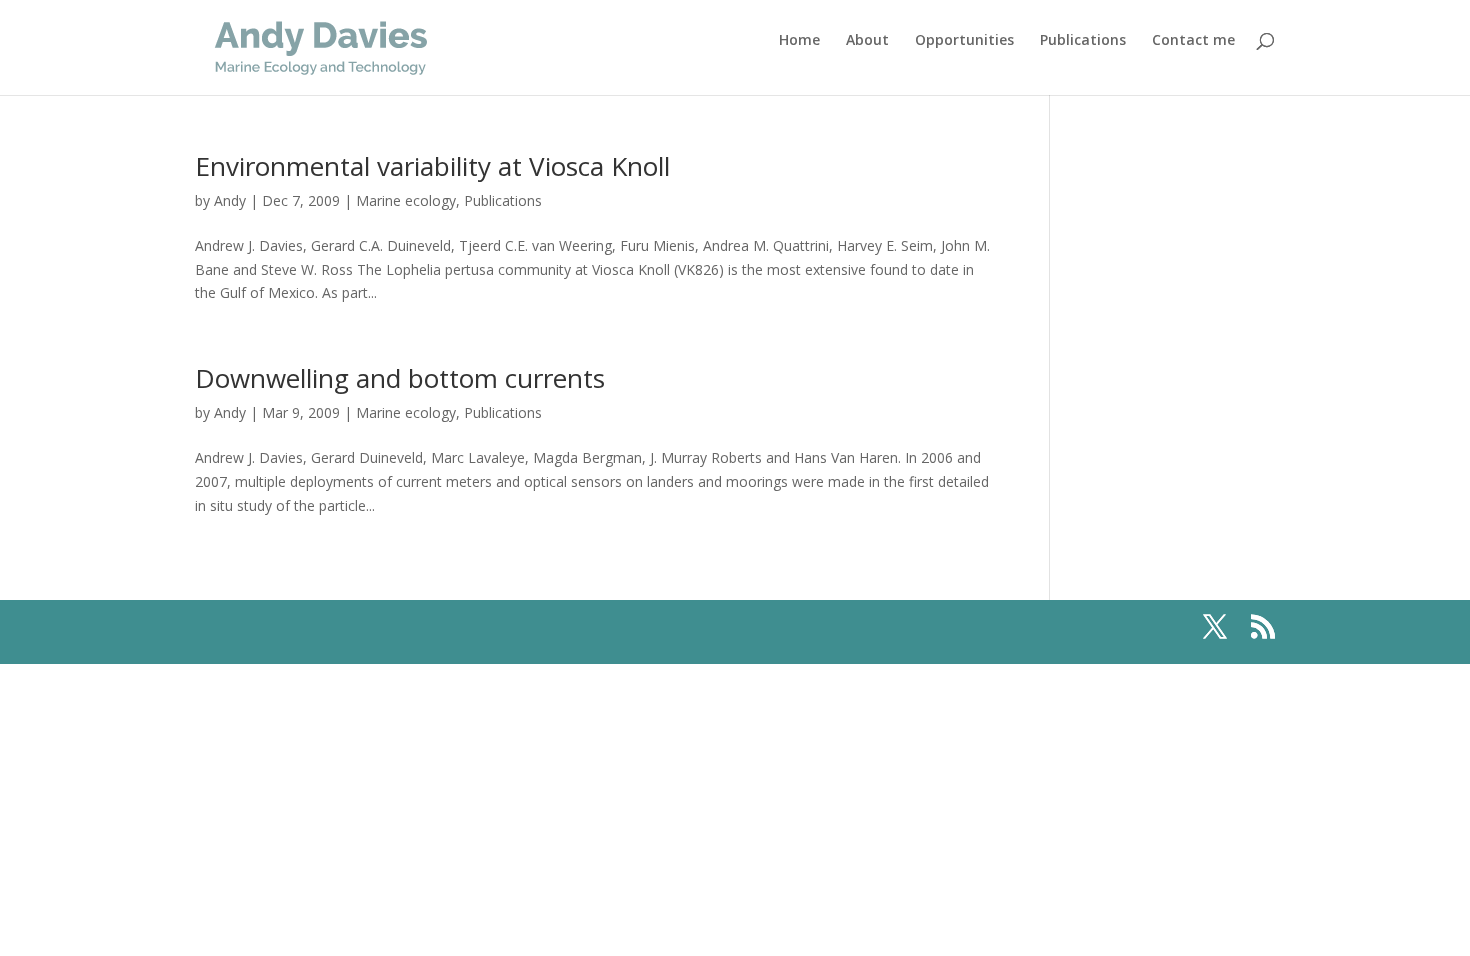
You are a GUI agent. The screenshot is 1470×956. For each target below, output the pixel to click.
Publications (1083, 41)
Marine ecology (406, 200)
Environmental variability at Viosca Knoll (432, 166)
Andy (230, 200)
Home (799, 41)
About (867, 41)
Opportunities (964, 41)
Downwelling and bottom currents (400, 378)
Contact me (1193, 41)
